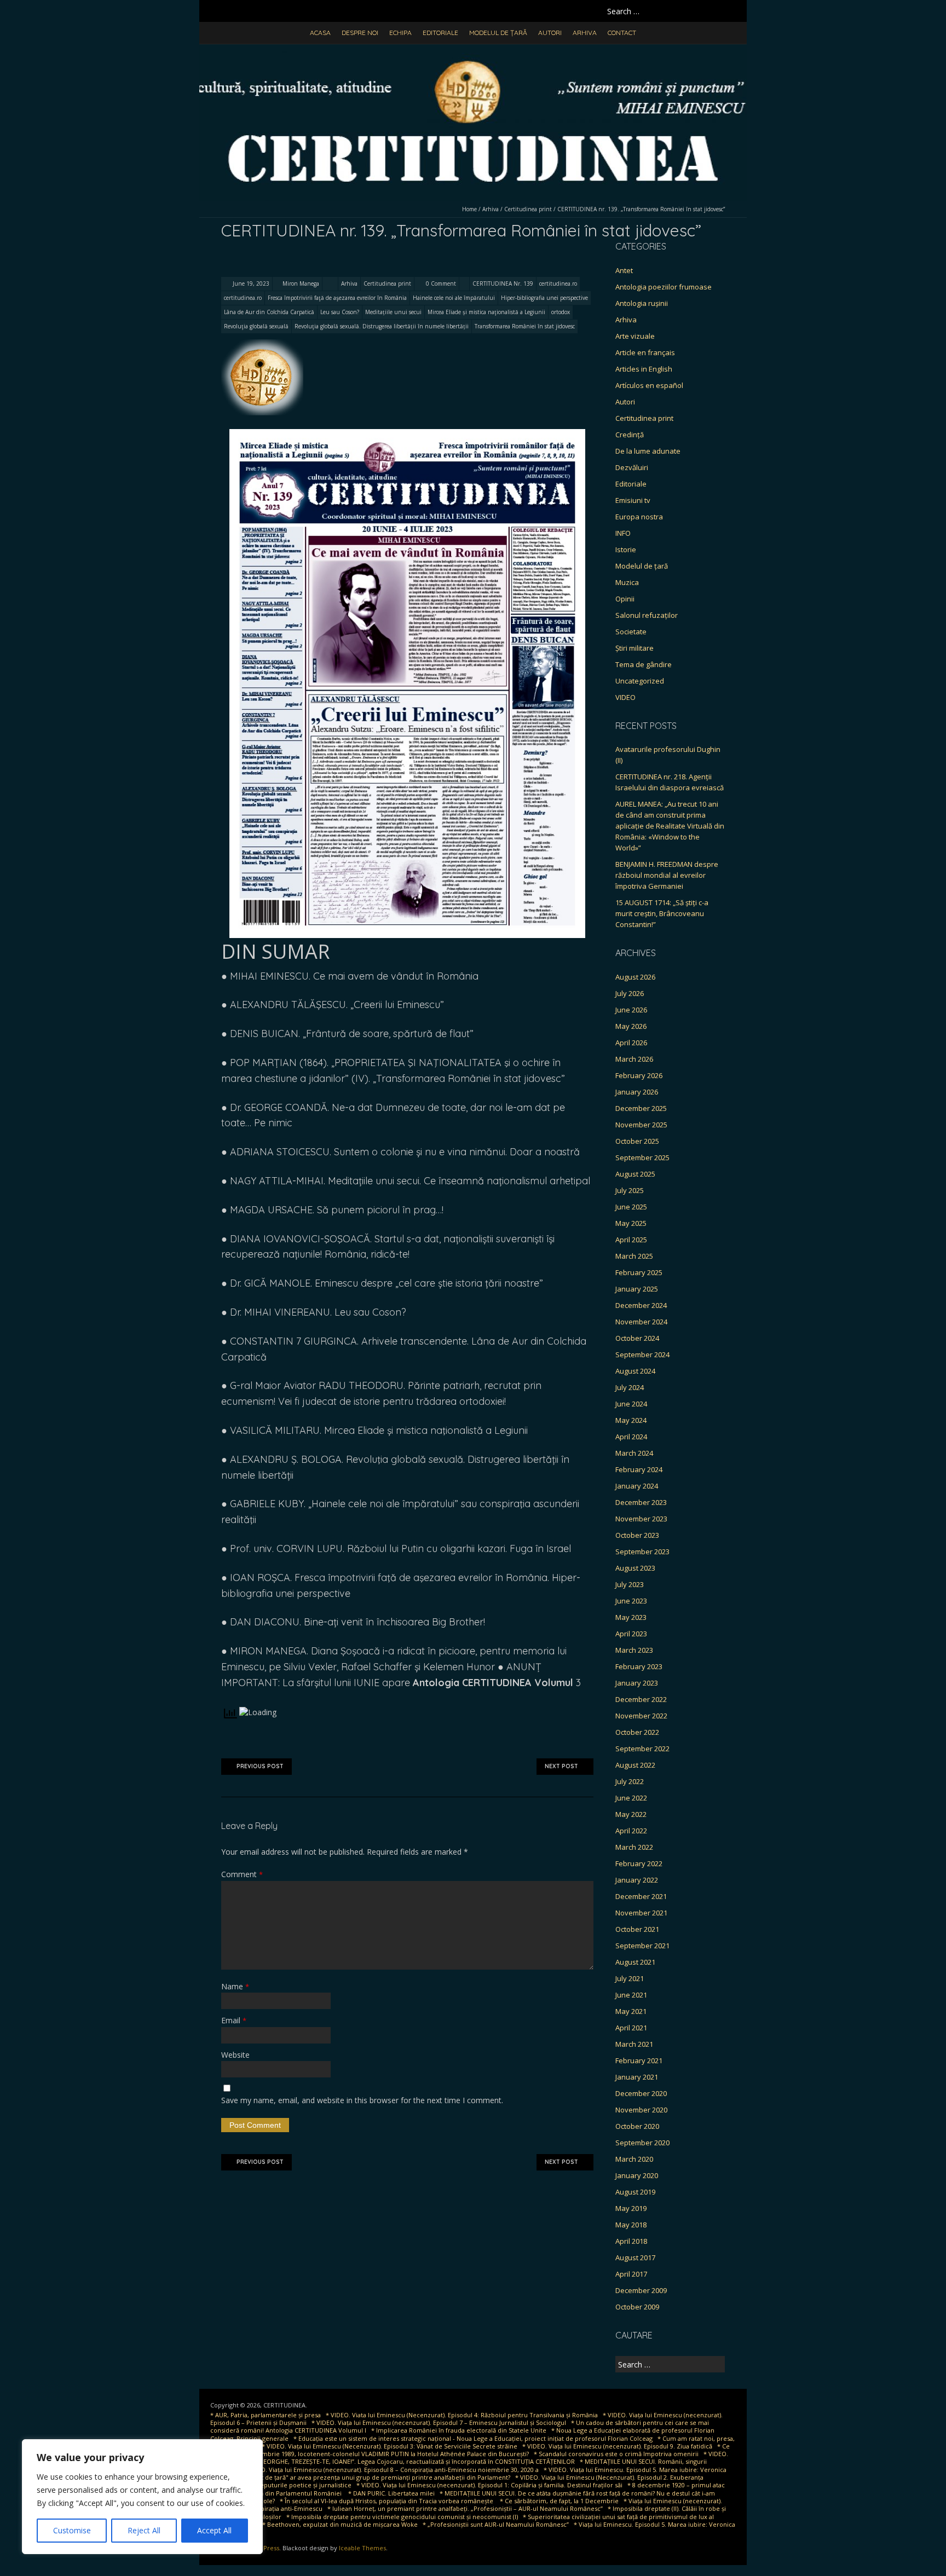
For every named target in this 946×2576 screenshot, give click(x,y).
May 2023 (631, 1617)
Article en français (645, 352)
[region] (142, 2497)
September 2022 (642, 1749)
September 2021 (642, 1946)
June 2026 (631, 1010)
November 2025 (641, 1125)
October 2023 (637, 1535)
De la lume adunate (648, 451)
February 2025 (639, 1272)
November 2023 (641, 1519)
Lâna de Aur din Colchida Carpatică (269, 312)
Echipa (400, 33)
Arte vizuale (635, 336)
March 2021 (634, 2044)
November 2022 (641, 1716)
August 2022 (635, 1765)
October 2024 (637, 1338)
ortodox (561, 312)
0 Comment (441, 283)
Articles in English (644, 369)
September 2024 (642, 1354)
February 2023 (639, 1666)
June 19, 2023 (250, 283)
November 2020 (641, 2110)
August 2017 (635, 2257)
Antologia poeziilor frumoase (664, 287)
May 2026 (631, 1026)
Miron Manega (301, 283)
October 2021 (637, 1929)
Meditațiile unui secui (393, 312)
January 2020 (637, 2175)
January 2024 (637, 1486)
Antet (624, 270)
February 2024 (639, 1469)
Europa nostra (639, 517)
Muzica (627, 582)
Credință (630, 435)
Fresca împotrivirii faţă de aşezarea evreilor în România (337, 298)
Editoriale (440, 33)
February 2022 (639, 1863)
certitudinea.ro (558, 283)
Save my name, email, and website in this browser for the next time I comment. (362, 2100)
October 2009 (637, 2307)
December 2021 (641, 1896)
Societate (631, 632)
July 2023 (630, 1584)
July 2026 (630, 993)
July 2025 (630, 1190)
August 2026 (635, 977)
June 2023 (631, 1601)
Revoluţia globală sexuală (256, 326)
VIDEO (625, 697)
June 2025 (631, 1207)
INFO (623, 533)
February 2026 (639, 1075)
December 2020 (641, 2093)
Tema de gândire (644, 664)
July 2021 (630, 1978)
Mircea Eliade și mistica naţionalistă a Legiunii (486, 312)
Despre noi (360, 33)
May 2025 (631, 1223)
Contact (622, 33)
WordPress (263, 2548)
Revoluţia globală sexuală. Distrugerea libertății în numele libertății (382, 326)
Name (235, 1986)
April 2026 (631, 1043)
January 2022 (637, 1880)
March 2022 (634, 1847)
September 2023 (642, 1552)
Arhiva (585, 33)
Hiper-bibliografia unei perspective (544, 298)
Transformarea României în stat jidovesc (525, 326)
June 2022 (631, 1798)
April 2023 (631, 1634)
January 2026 (637, 1092)
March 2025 (634, 1256)
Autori (550, 33)
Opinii (625, 599)
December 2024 (641, 1305)
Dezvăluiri (632, 467)
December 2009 (641, 2290)
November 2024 (641, 1322)
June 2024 (631, 1404)
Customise (72, 2530)
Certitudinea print (528, 209)
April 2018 (631, 2241)
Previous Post (260, 1766)
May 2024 (631, 1420)
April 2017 (631, 2274)
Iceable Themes (362, 2548)
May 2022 (631, 1814)
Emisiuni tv (633, 500)
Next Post (561, 1766)
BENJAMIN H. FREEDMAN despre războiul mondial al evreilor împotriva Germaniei (667, 875)
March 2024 (634, 1453)
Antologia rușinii (642, 303)
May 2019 (631, 2208)
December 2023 (641, 1502)
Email (234, 2020)
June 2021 (631, 1995)
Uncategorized (640, 681)
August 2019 (635, 2192)
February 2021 (639, 2060)
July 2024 (630, 1387)
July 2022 (630, 1781)
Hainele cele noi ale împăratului (454, 298)
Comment (242, 1874)
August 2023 (635, 1568)
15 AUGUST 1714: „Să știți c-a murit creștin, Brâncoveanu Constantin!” (662, 913)
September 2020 (642, 2143)
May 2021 (631, 2011)
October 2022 (637, 1732)
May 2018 (631, 2225)
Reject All (144, 2530)
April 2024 (631, 1437)
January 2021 (637, 2077)
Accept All (214, 2530)
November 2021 (641, 1913)
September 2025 (642, 1157)
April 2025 (631, 1240)
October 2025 (637, 1141)
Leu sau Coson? (340, 312)
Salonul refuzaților (647, 615)
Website (235, 2055)
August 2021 (635, 1962)
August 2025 (635, 1174)
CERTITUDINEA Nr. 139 (503, 283)
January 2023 (637, 1683)
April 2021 (631, 2028)
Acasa (320, 33)
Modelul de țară (498, 33)
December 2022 (641, 1699)
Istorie (626, 549)
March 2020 (634, 2159)
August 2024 (635, 1371)
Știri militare (634, 648)
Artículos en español (649, 385)
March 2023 (634, 1650)
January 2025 (637, 1289)
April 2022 (631, 1831)
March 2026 (634, 1059)
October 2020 (637, 2126)
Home (469, 209)
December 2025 (641, 1108)
